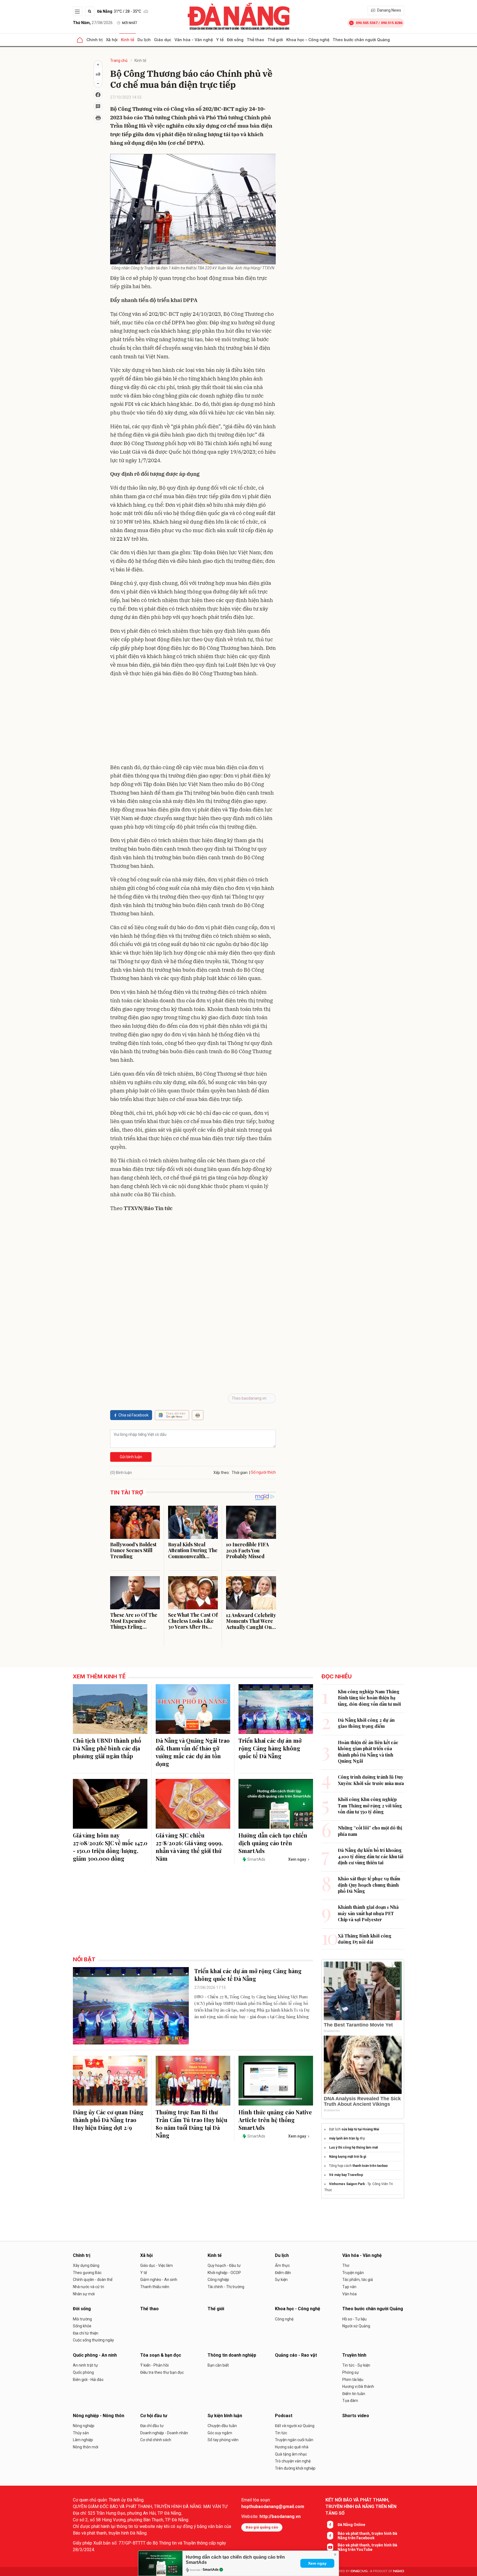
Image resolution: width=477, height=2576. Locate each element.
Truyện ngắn (353, 2273)
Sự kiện (281, 2280)
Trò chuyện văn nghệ (293, 2461)
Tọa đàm (350, 2401)
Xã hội (112, 40)
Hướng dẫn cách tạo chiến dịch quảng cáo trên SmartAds (273, 1843)
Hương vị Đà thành (358, 2386)
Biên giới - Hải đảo (88, 2380)
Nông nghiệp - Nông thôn (99, 2416)
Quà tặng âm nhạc (291, 2454)
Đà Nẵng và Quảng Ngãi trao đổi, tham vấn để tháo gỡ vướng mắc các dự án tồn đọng (193, 1752)
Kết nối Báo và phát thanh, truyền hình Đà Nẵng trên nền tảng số (361, 2507)
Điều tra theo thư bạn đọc (162, 2372)
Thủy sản (81, 2433)
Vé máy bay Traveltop (346, 2175)
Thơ (346, 2265)
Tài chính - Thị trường (226, 2287)
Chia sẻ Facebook (133, 1415)
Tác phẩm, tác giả (358, 2280)
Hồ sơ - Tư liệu (354, 2319)
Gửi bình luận (131, 1457)
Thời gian (240, 1473)
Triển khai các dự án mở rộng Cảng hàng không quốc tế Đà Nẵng (270, 1748)
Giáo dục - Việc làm (157, 2265)
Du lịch (144, 40)
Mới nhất (130, 23)
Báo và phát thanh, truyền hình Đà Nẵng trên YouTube (367, 2547)
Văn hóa (349, 2294)
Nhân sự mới (84, 2294)
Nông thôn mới (86, 2447)
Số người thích (263, 1472)
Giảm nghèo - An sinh (159, 2280)
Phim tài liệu (353, 2380)
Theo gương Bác (87, 2273)
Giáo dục (163, 40)
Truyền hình (354, 2355)
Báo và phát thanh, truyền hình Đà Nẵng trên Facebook (367, 2536)
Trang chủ (119, 61)
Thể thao (255, 40)
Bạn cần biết (218, 2365)
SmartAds (211, 2570)
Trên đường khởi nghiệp (295, 2468)
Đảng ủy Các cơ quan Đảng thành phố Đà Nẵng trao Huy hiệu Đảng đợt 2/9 (108, 2120)
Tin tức (281, 2433)
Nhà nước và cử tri (88, 2287)
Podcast (284, 2416)
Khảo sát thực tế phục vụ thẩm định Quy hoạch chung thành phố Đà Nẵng (369, 1885)
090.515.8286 (392, 23)
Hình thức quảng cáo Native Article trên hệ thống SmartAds (275, 2120)
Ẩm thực (282, 2265)
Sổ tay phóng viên (223, 2440)
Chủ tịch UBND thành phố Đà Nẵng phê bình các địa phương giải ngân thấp (107, 1748)
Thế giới (275, 40)
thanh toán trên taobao (370, 2166)
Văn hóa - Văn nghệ (194, 40)
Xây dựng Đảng (86, 2265)
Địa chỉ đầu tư (152, 2426)
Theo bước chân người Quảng (361, 40)
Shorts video (356, 2416)
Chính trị (95, 40)
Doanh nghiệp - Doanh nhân (164, 2433)
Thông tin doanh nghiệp (232, 2355)
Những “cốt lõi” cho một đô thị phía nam (370, 1831)
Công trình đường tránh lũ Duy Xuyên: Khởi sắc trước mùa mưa (371, 1780)
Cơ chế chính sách (156, 2440)
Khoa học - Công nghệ (308, 40)
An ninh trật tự (85, 2365)
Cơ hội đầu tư (154, 2416)
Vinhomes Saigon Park (347, 2184)
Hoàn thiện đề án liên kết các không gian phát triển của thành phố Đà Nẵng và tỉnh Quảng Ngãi (368, 1752)
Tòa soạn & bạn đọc (161, 2355)
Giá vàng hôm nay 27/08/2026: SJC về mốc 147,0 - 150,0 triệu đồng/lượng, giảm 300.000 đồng (110, 1847)
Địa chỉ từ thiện (86, 2333)
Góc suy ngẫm (220, 2433)
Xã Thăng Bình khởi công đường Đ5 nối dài (365, 1939)
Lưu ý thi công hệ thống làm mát (353, 2147)
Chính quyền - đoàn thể (93, 2280)
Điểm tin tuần (354, 2394)
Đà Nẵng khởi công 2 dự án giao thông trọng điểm (366, 1723)
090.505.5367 (367, 23)
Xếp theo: (222, 1473)
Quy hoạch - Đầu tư (224, 2265)
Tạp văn (349, 2287)
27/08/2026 (93, 23)
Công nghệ (284, 2319)
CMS (359, 2571)
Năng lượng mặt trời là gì (348, 2157)
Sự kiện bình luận (225, 2416)
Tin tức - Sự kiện (356, 2365)
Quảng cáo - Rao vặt (296, 2355)
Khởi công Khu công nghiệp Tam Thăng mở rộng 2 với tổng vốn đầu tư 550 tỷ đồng (370, 1805)
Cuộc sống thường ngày (93, 2340)
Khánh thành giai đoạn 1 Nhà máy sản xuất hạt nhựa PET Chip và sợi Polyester (368, 1913)
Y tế (220, 40)
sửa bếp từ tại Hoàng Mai (360, 2129)
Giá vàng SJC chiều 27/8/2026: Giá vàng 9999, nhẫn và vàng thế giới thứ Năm (189, 1847)
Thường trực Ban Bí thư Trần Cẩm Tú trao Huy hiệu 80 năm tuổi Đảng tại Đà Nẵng (192, 2124)
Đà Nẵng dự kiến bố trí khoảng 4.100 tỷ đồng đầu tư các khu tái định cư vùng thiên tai (371, 1856)
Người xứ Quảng (356, 2326)
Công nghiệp (218, 2280)
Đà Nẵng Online (351, 2525)
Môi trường (82, 2319)
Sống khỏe (82, 2326)
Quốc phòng (83, 2372)
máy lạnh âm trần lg (344, 2138)
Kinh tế (128, 40)
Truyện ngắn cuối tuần (294, 2440)
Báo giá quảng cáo (262, 2527)
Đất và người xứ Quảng (295, 2426)
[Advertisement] (193, 722)
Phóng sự (351, 2372)
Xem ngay (317, 2563)
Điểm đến (283, 2273)
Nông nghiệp (84, 2426)
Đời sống (235, 40)
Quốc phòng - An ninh (95, 2355)
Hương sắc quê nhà (292, 2447)
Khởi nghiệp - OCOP (224, 2273)
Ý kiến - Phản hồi (154, 2365)
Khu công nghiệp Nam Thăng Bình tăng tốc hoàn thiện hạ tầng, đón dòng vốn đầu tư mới (369, 1698)
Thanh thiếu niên (155, 2287)
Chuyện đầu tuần (222, 2426)
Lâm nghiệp (83, 2440)
